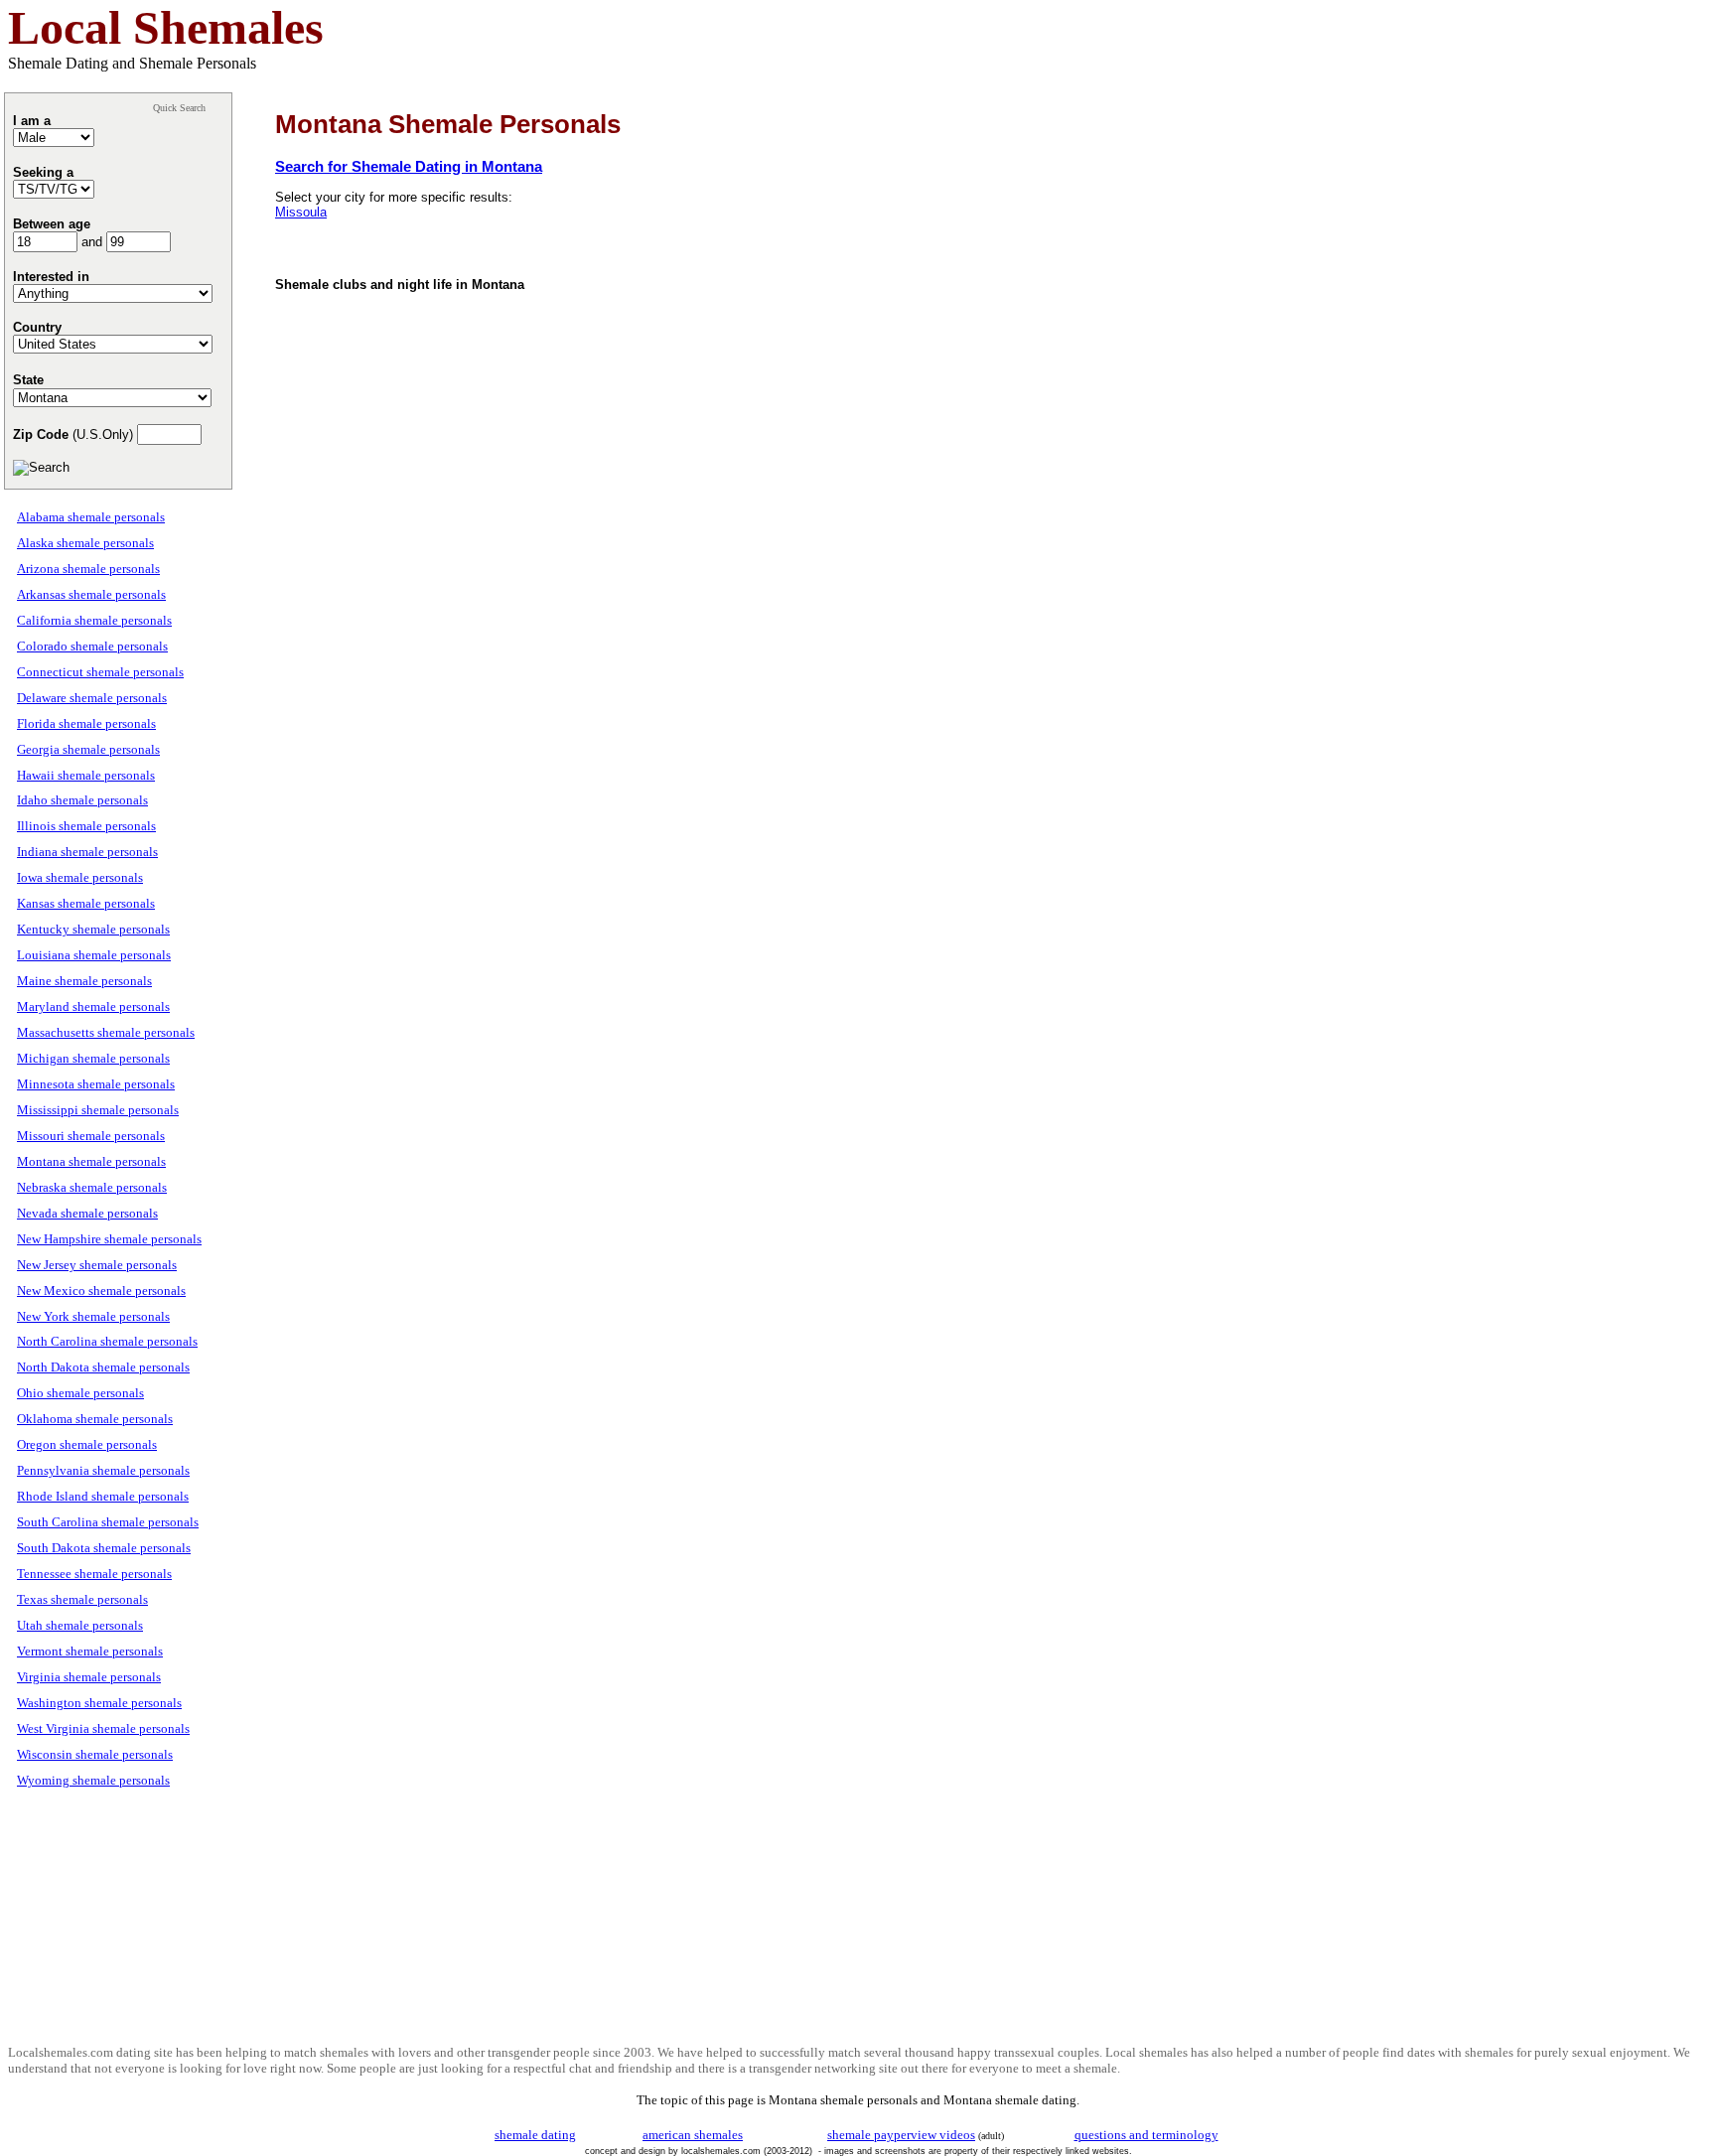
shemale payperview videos (901, 2135)
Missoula (301, 212)
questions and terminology (1146, 2135)
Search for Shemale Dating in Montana (409, 166)
